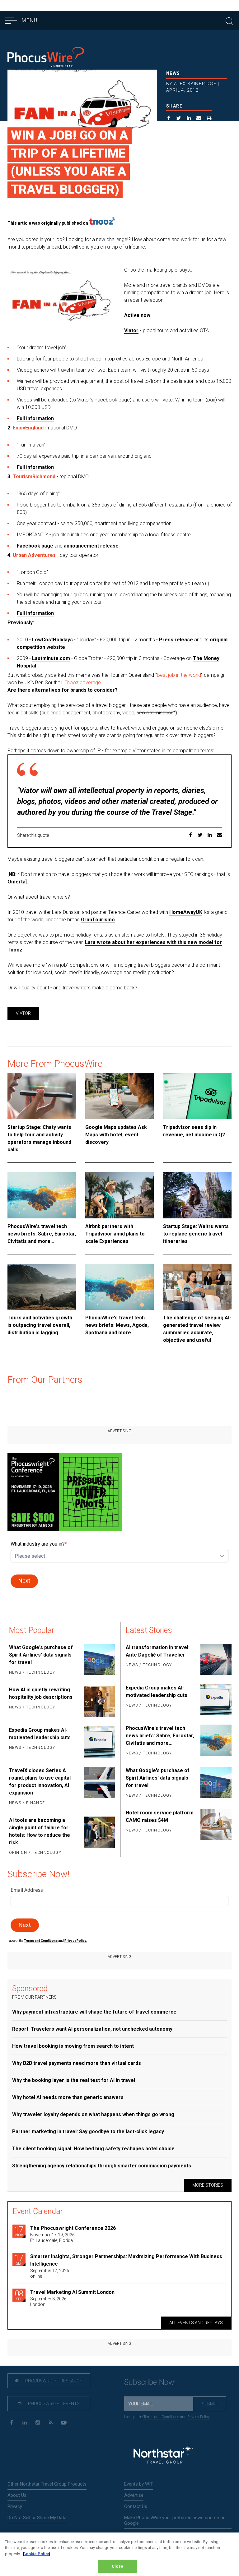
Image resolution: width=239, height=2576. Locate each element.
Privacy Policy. (76, 1941)
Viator (131, 330)
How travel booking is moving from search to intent (73, 2046)
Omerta (16, 882)
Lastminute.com (51, 658)
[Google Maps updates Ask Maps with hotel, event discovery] (119, 1096)
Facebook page (35, 546)
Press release (176, 640)
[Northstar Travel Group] (163, 2454)
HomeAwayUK (186, 912)
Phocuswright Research (53, 2381)
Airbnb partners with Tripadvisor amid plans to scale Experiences (115, 1234)
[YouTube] (64, 2423)
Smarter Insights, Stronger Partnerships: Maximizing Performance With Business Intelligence (126, 2260)
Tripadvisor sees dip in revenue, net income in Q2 (194, 1131)
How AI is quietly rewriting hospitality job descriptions (41, 1693)
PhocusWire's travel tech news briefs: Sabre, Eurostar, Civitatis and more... (42, 1234)
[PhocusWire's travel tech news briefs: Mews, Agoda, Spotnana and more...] (119, 1287)
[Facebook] (11, 2423)
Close (117, 2566)
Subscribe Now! (150, 2382)
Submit (210, 2404)
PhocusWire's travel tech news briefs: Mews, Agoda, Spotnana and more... (117, 1325)
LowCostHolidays (52, 640)
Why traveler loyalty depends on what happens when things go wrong (93, 2114)
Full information (35, 418)
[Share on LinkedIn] (189, 119)
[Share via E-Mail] (199, 119)
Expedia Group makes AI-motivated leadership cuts (40, 1734)
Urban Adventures (34, 555)
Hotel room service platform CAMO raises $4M (160, 1816)
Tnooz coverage (83, 683)
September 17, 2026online (50, 2273)
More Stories (208, 2185)
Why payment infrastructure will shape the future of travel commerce (94, 2012)
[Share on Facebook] (169, 119)
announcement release (91, 546)
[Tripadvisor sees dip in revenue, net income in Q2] (197, 1096)
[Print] (209, 119)
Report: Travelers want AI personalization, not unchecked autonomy (92, 2029)
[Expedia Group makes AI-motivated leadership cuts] (99, 1742)
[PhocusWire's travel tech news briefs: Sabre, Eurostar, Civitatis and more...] (42, 1195)
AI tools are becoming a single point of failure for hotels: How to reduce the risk (40, 1831)
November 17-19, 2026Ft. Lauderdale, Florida (52, 2238)
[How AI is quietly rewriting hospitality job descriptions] (99, 1702)
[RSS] (51, 2423)
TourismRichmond (34, 477)
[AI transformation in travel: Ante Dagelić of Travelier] (215, 1659)
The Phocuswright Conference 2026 (73, 2228)
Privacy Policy (198, 2417)
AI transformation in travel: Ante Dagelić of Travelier (158, 1651)
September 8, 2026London (48, 2302)
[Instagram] (37, 2423)
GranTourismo (98, 920)
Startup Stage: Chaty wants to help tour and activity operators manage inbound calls (39, 1138)
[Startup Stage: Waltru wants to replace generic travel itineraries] (197, 1195)
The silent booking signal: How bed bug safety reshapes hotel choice (93, 2149)
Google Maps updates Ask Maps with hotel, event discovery (116, 1135)
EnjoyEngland (29, 428)
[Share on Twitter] (179, 119)
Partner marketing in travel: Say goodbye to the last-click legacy (88, 2131)
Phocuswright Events (53, 2404)
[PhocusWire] (46, 58)
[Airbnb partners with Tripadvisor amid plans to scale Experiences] (119, 1195)
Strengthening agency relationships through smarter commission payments (102, 2166)
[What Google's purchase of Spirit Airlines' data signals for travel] (99, 1660)
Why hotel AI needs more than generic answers (68, 2097)
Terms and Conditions (41, 1941)
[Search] (229, 20)
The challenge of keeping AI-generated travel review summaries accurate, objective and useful (197, 1329)
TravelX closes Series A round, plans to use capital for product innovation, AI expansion (40, 1782)
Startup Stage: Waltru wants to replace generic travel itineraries (196, 1234)
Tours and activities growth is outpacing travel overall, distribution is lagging (40, 1325)
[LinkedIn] (24, 2423)
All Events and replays (196, 2323)
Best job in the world (179, 675)
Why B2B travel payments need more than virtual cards (77, 2063)
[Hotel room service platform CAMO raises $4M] (215, 1825)
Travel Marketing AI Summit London (72, 2292)
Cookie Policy (37, 2554)
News (173, 73)
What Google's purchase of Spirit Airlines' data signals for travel (41, 1655)
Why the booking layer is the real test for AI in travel (74, 2080)
